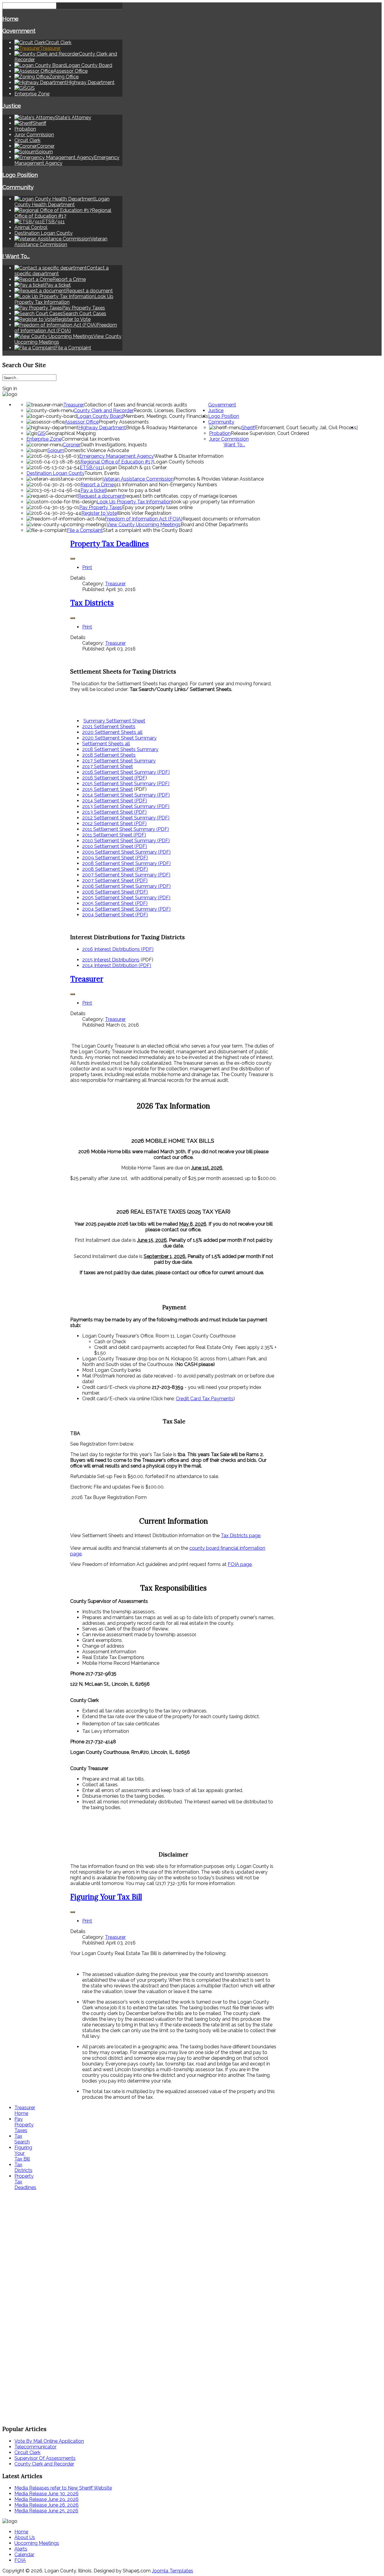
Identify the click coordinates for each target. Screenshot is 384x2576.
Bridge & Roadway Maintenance (162, 428)
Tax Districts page (241, 1535)
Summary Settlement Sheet (114, 721)
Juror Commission (34, 135)
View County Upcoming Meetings (144, 525)
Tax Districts (92, 603)
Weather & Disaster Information (189, 456)
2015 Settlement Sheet (108, 789)
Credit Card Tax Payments (205, 1399)
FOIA (20, 2560)
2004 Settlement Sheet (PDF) (115, 915)
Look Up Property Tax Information (134, 502)
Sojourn (56, 450)
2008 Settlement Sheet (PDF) (115, 869)
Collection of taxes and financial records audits (136, 405)
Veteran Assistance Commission (138, 479)
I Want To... (16, 256)
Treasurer (74, 405)
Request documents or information (221, 519)
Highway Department (102, 428)
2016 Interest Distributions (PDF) (118, 949)
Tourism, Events (102, 473)
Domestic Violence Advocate (97, 450)
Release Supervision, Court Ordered (270, 433)
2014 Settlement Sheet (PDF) (115, 801)
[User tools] (73, 559)
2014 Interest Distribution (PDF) (117, 965)
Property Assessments (124, 422)
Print (87, 567)
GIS (41, 433)
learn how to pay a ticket (133, 490)
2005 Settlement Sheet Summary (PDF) (126, 898)
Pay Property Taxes (101, 507)
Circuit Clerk (27, 140)
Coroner (72, 445)
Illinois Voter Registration (144, 513)
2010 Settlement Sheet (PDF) (115, 846)
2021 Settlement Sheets (109, 727)
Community (18, 187)
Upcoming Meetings (37, 2543)
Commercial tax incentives (91, 439)
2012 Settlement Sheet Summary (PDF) (126, 818)
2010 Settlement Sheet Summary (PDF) (126, 841)
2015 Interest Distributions (111, 960)
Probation (25, 129)
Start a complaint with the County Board (148, 530)
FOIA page (240, 1564)
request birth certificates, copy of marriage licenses (181, 496)
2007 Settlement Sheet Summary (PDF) (126, 875)
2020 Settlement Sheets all (112, 732)
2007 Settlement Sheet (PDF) (115, 881)
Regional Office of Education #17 (117, 462)
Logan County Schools (178, 462)
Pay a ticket (93, 490)
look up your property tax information (213, 502)
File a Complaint (85, 530)
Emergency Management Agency (117, 456)
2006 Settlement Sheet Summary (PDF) (126, 886)
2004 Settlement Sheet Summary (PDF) (126, 909)
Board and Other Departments (214, 525)
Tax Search (22, 2139)
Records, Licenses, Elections (165, 410)
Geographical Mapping (70, 433)
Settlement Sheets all (106, 744)
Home (10, 19)
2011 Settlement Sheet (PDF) (114, 835)
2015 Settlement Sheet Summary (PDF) (126, 784)
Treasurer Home (25, 2110)
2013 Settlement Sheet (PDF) (114, 812)
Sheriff (248, 428)
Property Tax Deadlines (109, 544)
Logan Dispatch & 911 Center (135, 468)
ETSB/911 (91, 468)
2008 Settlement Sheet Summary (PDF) (126, 863)
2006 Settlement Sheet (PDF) (115, 892)
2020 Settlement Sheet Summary (119, 738)
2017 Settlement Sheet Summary (119, 761)
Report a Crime (97, 485)
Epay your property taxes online (157, 507)
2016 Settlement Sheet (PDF (114, 778)
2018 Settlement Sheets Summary (120, 749)
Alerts (21, 2549)
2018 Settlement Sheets (109, 755)
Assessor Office (82, 422)
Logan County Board (100, 416)
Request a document (101, 496)
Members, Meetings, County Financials (166, 416)
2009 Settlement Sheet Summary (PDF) (126, 852)
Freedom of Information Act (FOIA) (144, 519)
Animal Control (31, 227)
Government (19, 31)
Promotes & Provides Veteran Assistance (219, 479)
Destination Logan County (43, 233)
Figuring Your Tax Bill (106, 1897)
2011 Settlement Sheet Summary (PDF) (126, 829)
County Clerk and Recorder (104, 410)
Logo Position (20, 175)
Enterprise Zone (32, 94)
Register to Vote (99, 513)
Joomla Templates (172, 2571)
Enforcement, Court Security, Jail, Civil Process (306, 428)
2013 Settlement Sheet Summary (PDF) (126, 806)
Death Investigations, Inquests (114, 445)
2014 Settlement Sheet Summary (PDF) (126, 795)
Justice (12, 106)
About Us (25, 2537)
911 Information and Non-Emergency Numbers (165, 485)
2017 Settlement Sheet (108, 766)
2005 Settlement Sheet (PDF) (115, 903)
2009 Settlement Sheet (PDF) (115, 858)
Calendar (24, 2555)
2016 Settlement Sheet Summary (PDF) (126, 772)
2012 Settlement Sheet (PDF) (114, 823)
